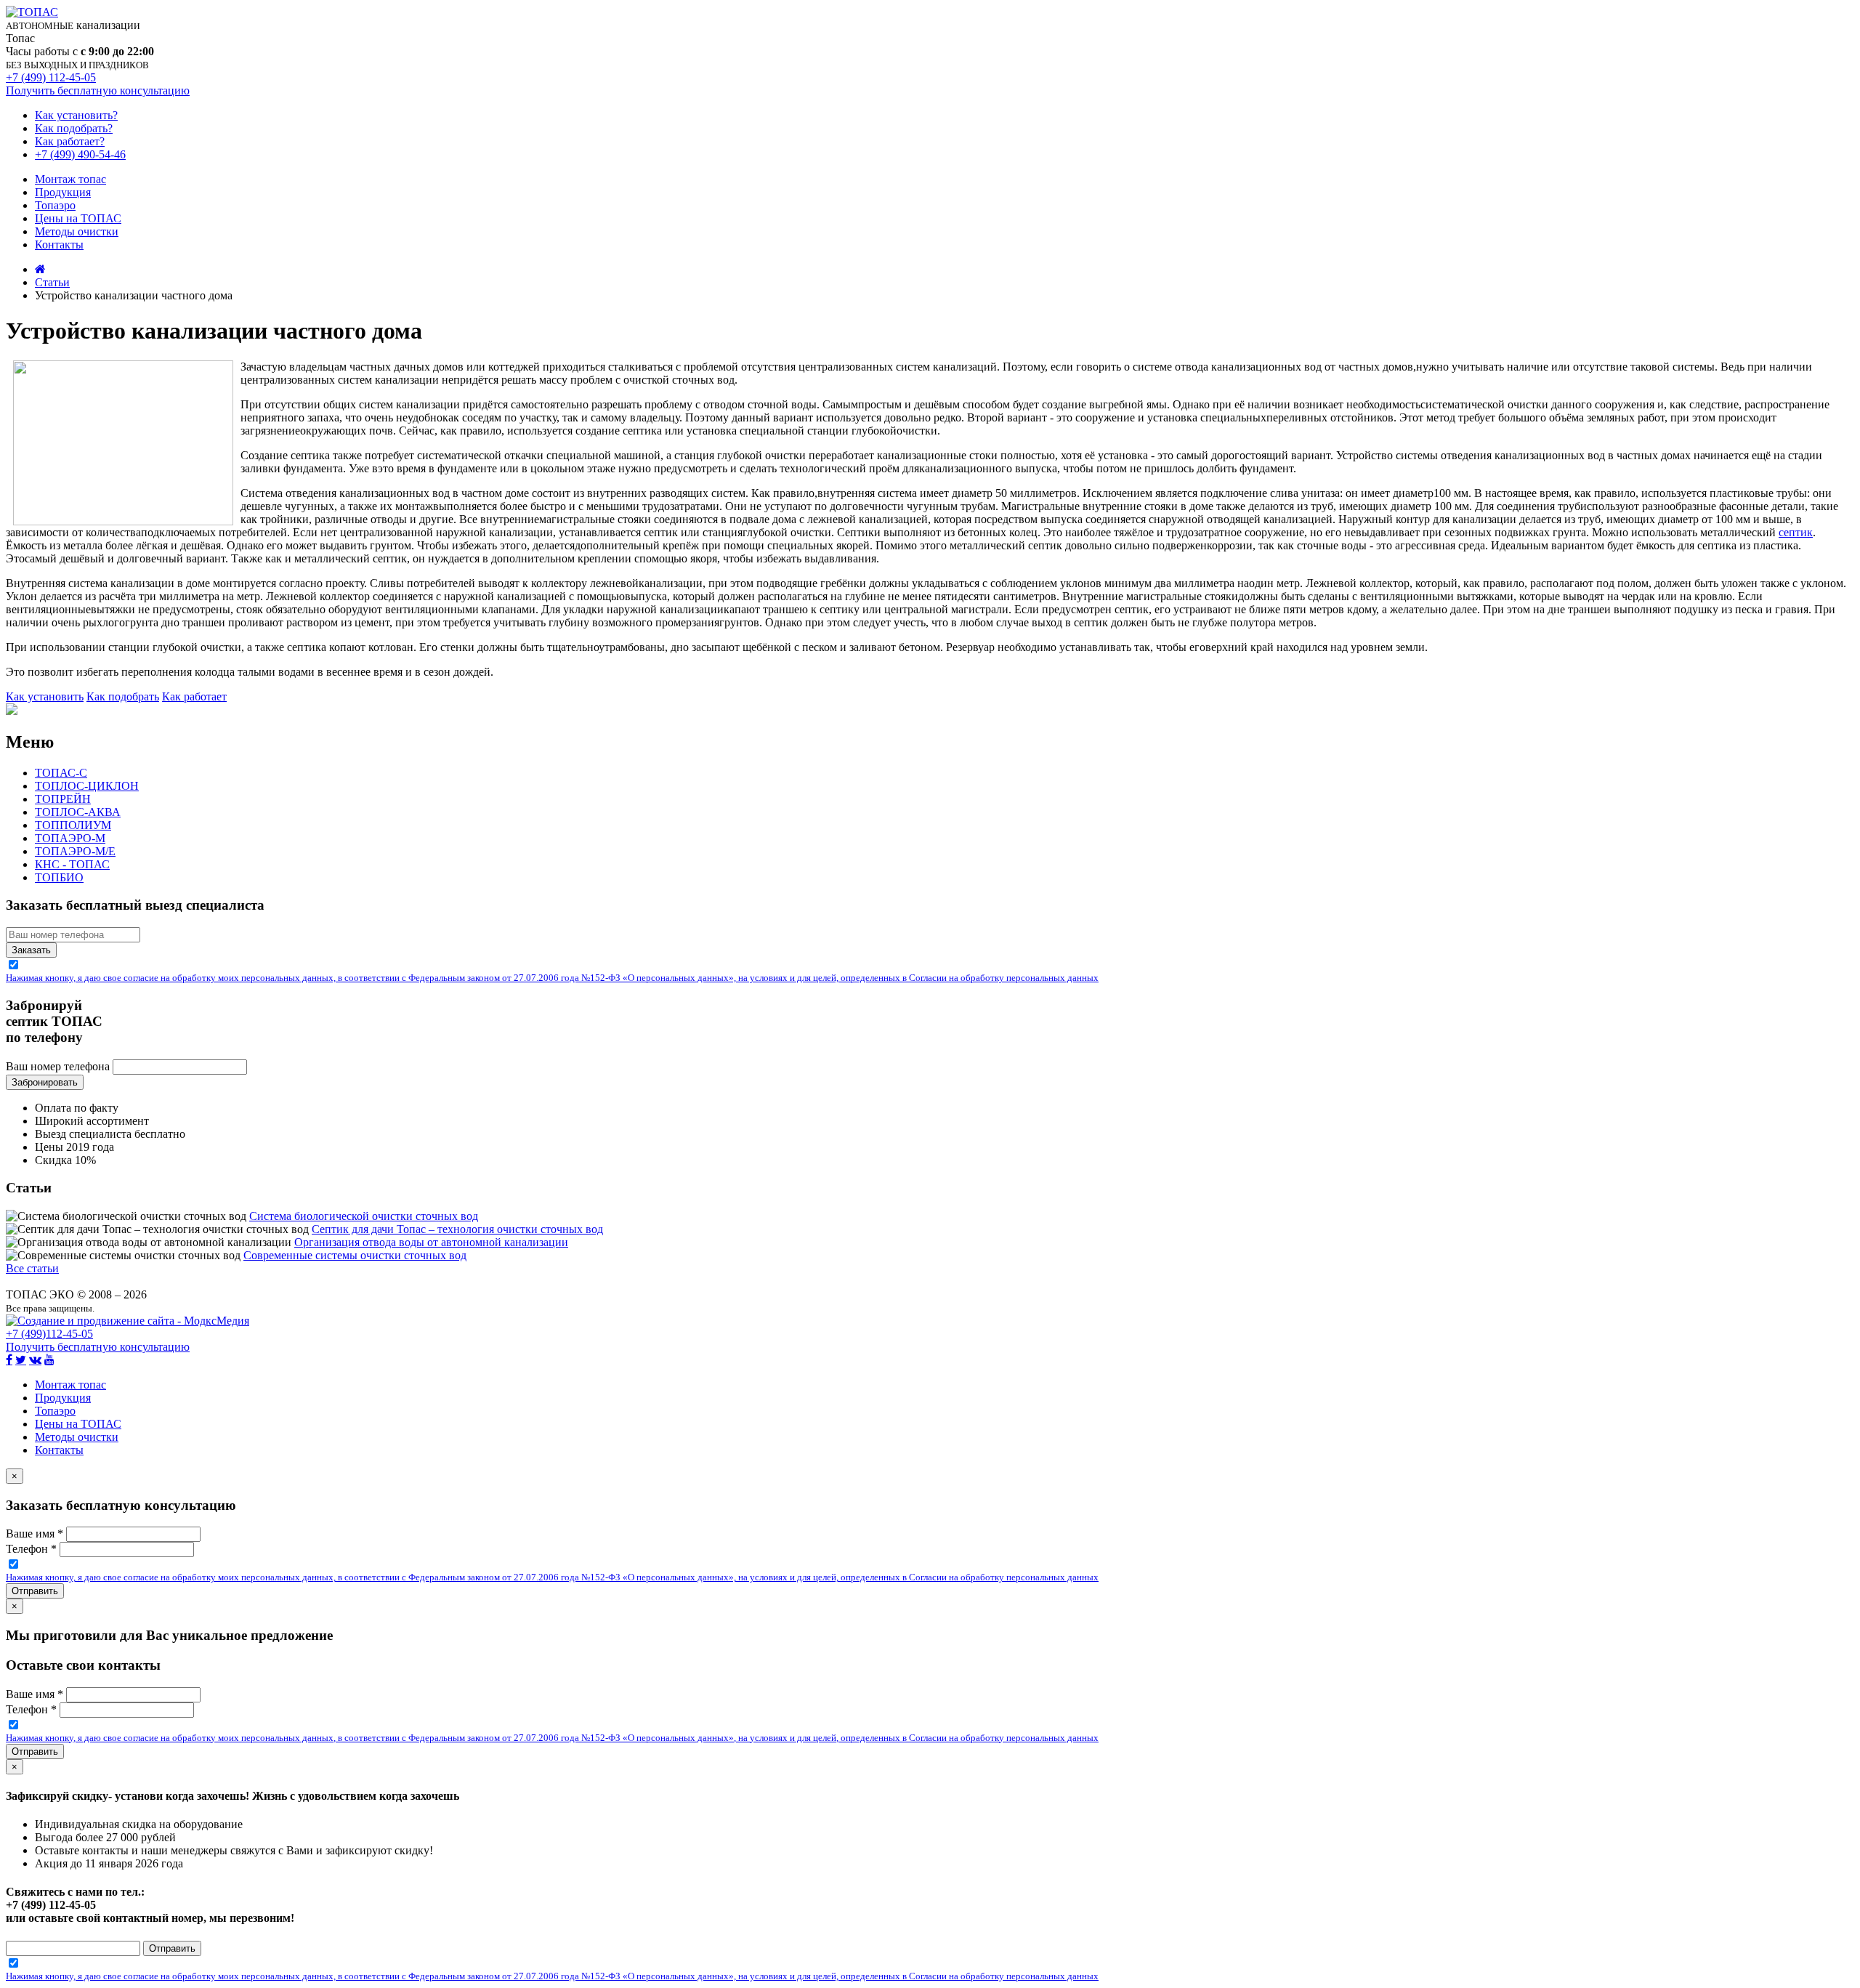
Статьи (52, 282)
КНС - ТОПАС (72, 864)
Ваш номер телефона (58, 1066)
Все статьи (32, 1268)
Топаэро (55, 205)
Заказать (31, 950)
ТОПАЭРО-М (70, 838)
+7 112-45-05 (49, 1334)
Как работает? (70, 141)
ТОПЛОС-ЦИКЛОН (87, 786)
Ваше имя (35, 1534)
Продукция (63, 192)
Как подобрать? (74, 128)
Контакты (59, 245)
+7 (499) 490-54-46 (80, 154)
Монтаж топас (70, 179)
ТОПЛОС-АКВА (78, 812)
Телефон (31, 1549)
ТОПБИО (59, 877)
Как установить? (76, 115)
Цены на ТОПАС (78, 218)
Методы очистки (77, 231)
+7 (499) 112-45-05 (51, 77)
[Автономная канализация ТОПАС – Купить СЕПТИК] (40, 269)
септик (1796, 532)
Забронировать (45, 1082)
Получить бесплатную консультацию (98, 90)
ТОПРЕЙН (63, 799)
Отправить (35, 1591)
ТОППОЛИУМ (73, 825)
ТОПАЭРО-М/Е (75, 851)
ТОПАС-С (61, 773)
